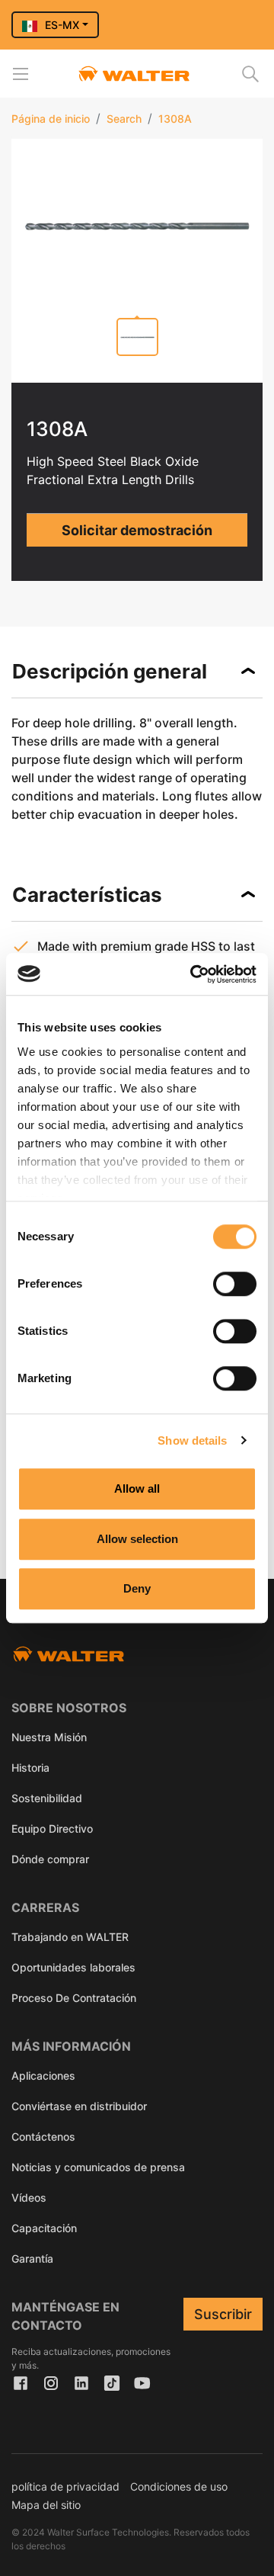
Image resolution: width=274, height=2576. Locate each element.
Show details (192, 1440)
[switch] (235, 1284)
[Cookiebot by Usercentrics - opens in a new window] (193, 974)
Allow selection (137, 1539)
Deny (137, 1588)
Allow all (137, 1488)
